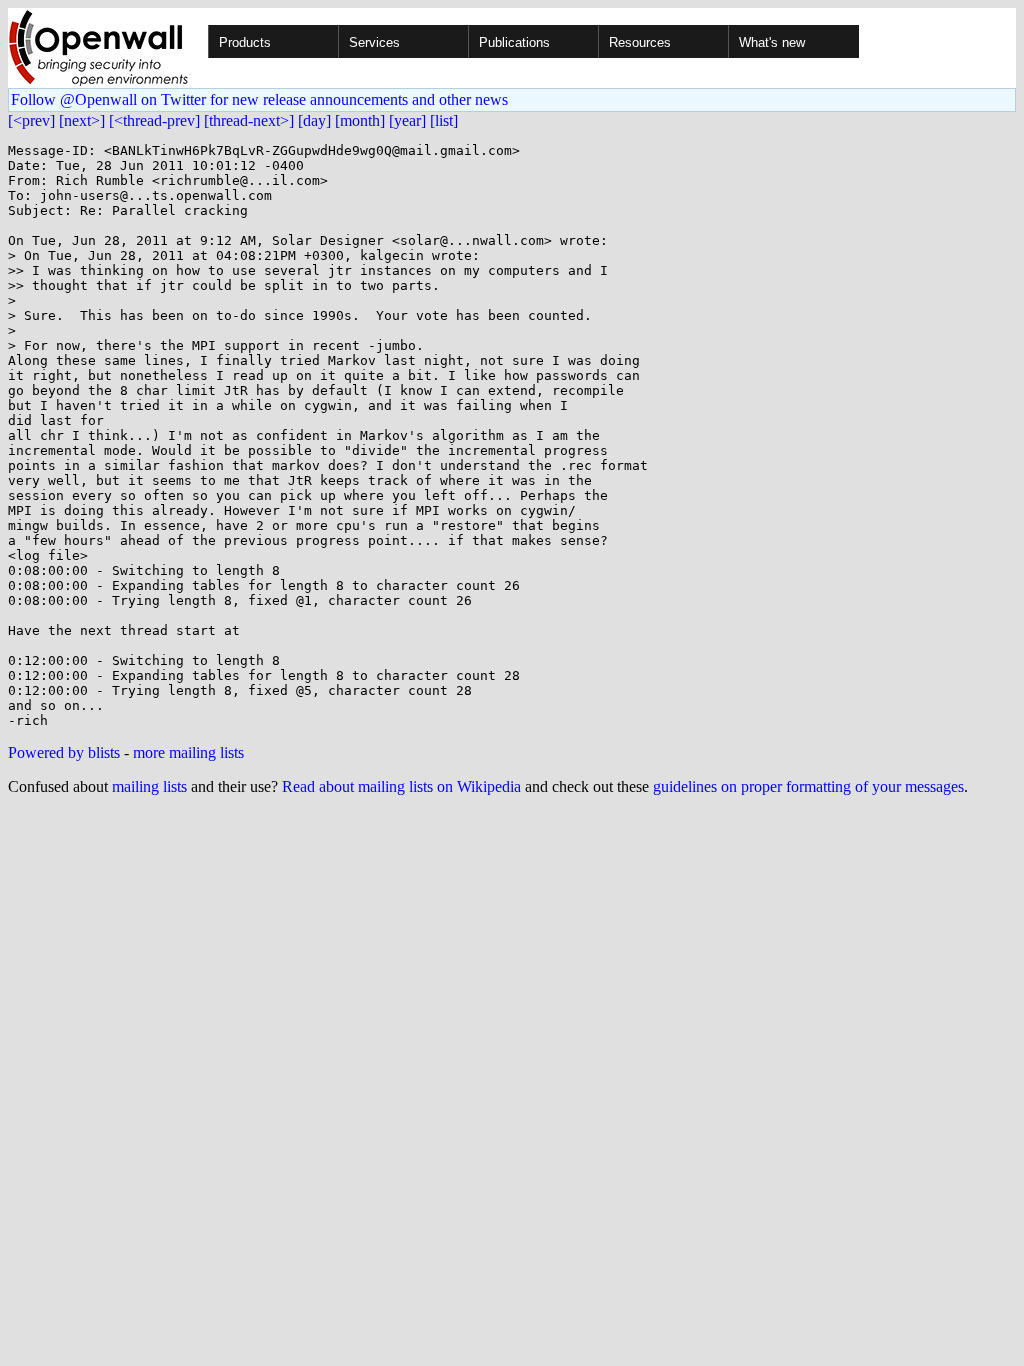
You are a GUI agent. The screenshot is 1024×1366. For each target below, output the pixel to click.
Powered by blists (64, 752)
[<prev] (31, 120)
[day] (314, 120)
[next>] (82, 120)
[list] (444, 120)
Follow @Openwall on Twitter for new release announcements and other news (259, 99)
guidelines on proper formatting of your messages (808, 786)
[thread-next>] (249, 120)
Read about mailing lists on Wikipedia (401, 786)
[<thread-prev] (154, 120)
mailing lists (149, 786)
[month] (360, 120)
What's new (772, 42)
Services (374, 42)
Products (245, 42)
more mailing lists (188, 752)
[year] (407, 120)
